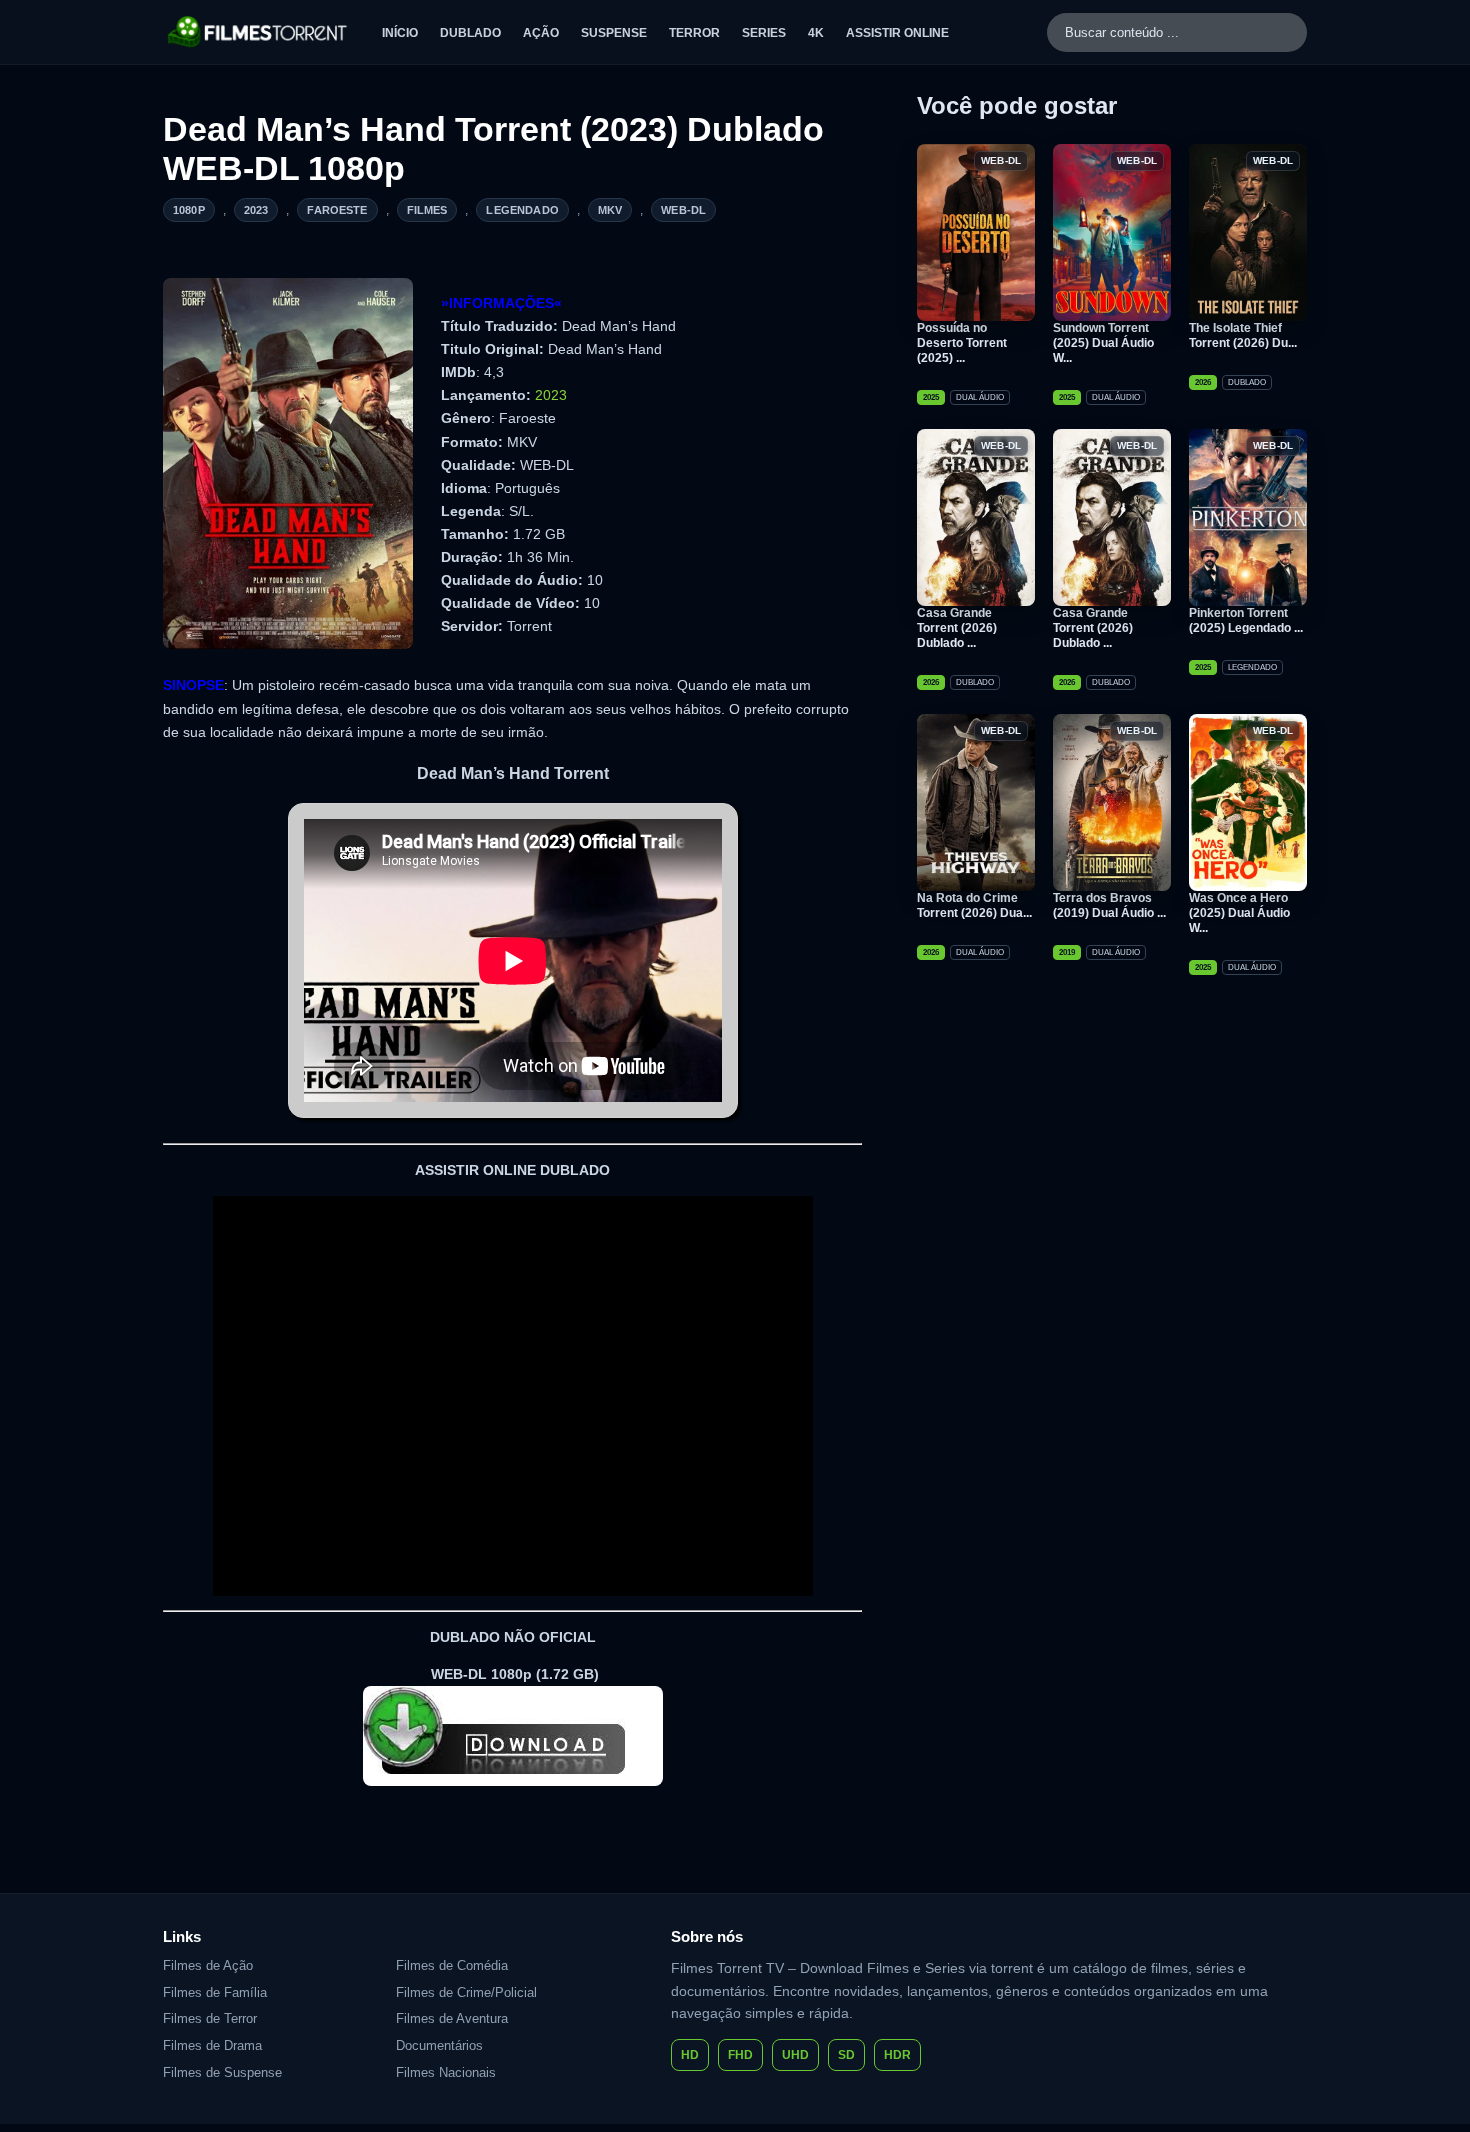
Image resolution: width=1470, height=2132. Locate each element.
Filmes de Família (215, 1992)
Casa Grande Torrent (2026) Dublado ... (957, 628)
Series (764, 33)
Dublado (470, 33)
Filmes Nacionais (446, 2072)
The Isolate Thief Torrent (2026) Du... (1243, 335)
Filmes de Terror (210, 2018)
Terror (694, 33)
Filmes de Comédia (452, 1965)
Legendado (522, 210)
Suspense (614, 33)
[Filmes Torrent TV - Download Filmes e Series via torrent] (258, 32)
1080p (189, 210)
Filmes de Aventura (452, 2018)
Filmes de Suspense (222, 2072)
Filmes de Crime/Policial (466, 1992)
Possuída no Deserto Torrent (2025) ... (962, 343)
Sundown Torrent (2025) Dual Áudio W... (1103, 343)
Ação (541, 33)
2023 (256, 210)
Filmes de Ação (208, 1965)
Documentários (439, 2045)
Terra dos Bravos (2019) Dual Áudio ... (1109, 905)
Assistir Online (897, 33)
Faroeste (337, 210)
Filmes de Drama (212, 2045)
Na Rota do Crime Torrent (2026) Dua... (974, 905)
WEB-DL (683, 210)
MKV (610, 210)
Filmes (427, 210)
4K (816, 33)
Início (400, 33)
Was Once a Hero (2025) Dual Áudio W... (1239, 913)
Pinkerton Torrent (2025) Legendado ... (1246, 620)
